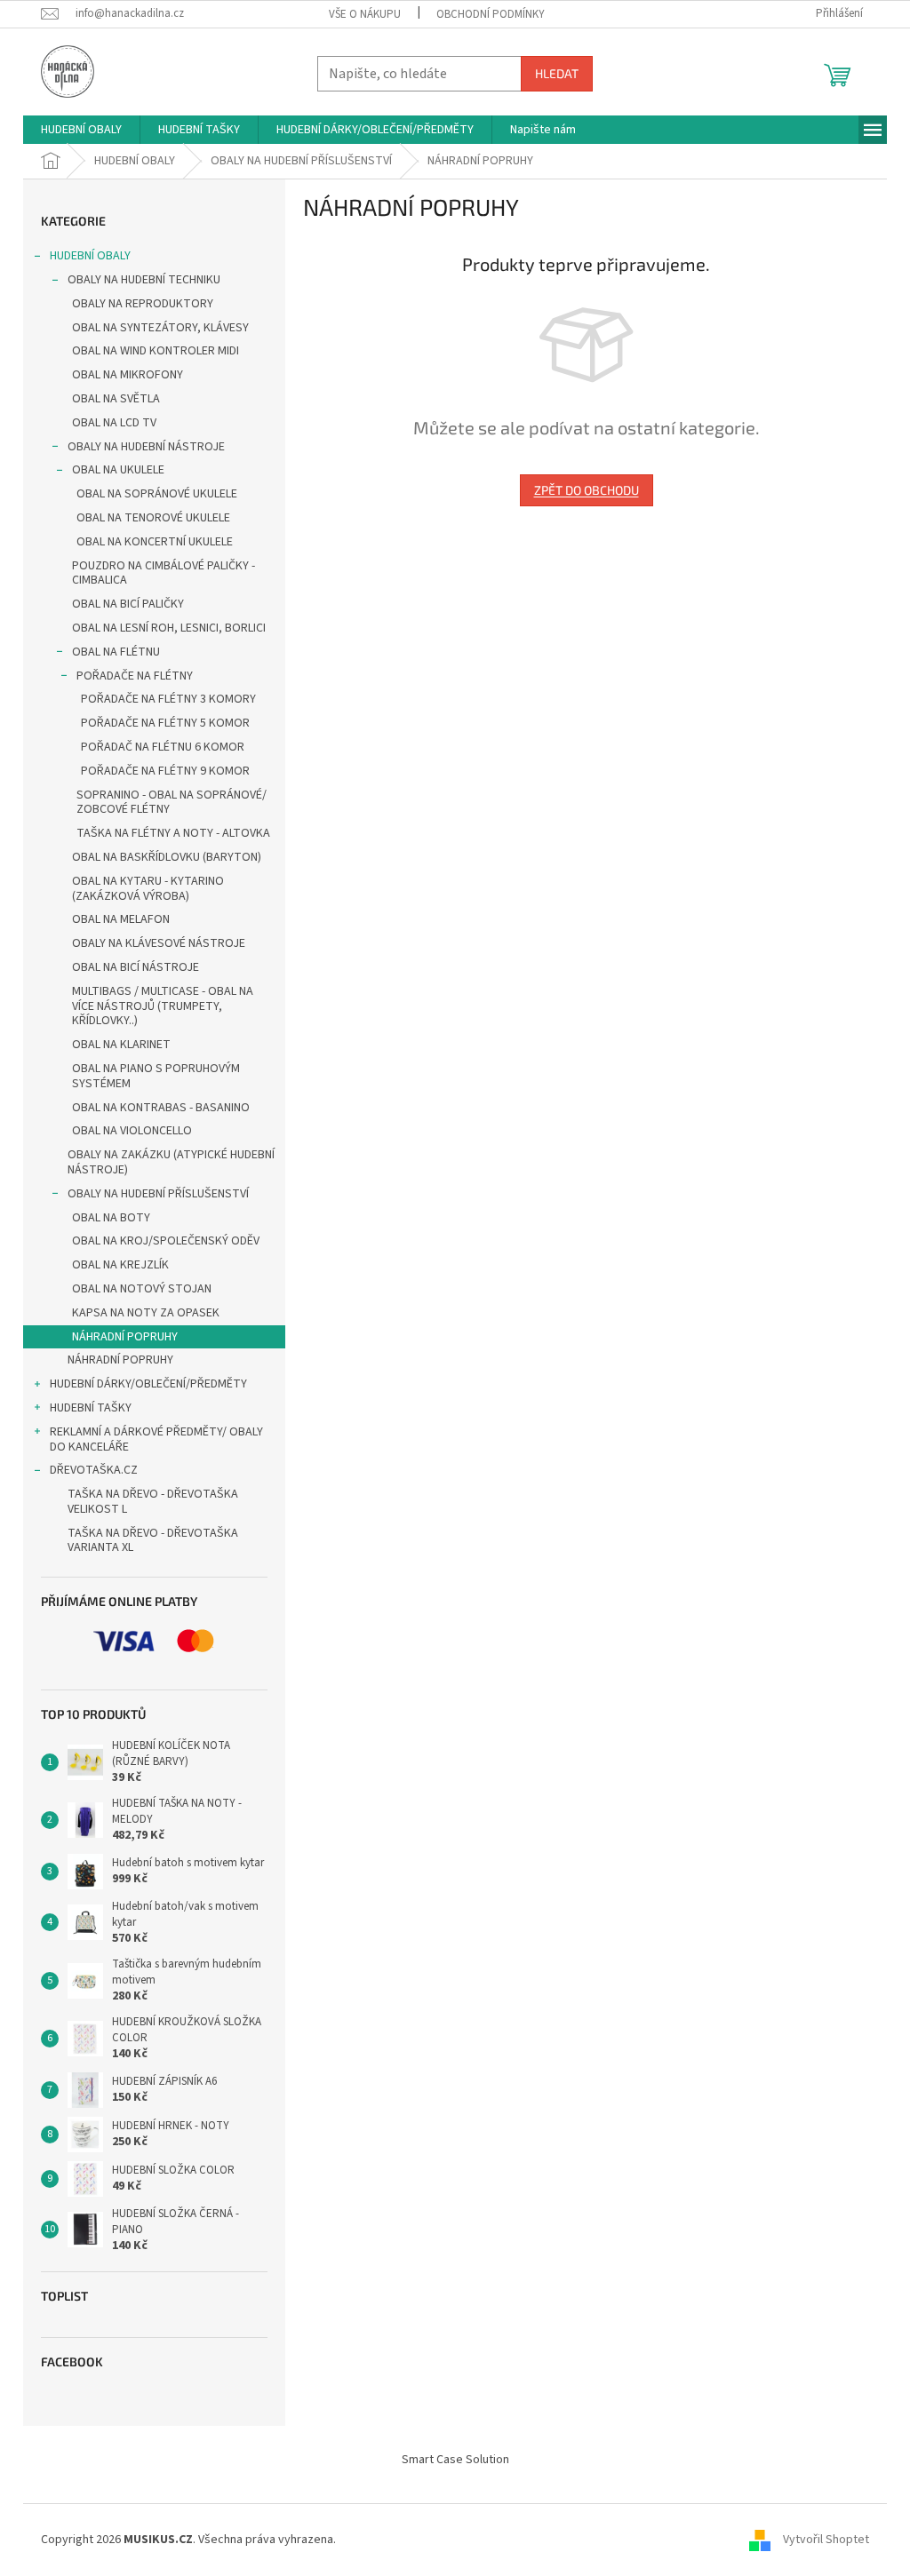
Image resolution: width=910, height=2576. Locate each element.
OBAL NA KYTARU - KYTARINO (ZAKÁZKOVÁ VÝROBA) (148, 889)
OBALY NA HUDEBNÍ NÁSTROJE (146, 447)
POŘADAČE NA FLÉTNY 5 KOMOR (165, 723)
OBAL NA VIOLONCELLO (132, 1131)
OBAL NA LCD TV (114, 423)
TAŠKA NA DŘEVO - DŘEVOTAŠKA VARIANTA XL (153, 1541)
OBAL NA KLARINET (121, 1045)
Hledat (557, 73)
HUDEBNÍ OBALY (90, 256)
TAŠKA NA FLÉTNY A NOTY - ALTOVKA (173, 833)
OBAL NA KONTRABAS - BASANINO (161, 1108)
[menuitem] (81, 130)
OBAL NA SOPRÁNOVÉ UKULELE (157, 494)
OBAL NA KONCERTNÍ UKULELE (155, 542)
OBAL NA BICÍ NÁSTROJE (136, 967)
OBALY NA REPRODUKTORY (143, 304)
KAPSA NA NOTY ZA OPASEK (146, 1313)
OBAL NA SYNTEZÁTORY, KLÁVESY (160, 328)
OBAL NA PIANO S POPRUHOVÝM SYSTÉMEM (156, 1076)
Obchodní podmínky (491, 14)
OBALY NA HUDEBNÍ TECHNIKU (144, 280)
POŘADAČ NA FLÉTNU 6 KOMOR (163, 747)
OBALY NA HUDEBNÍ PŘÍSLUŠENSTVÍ (158, 1194)
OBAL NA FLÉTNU (116, 652)
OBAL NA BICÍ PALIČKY (128, 604)
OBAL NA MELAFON (121, 919)
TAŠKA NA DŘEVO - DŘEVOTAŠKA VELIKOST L (153, 1502)
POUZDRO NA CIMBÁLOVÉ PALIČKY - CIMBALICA (164, 573)
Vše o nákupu (365, 14)
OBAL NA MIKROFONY (128, 375)
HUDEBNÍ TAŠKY (91, 1408)
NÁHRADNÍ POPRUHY (125, 1337)
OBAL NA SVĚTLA (116, 399)
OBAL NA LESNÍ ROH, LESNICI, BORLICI (169, 628)
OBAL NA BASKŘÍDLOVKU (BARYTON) (167, 857)
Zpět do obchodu (587, 490)
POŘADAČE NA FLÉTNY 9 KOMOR (165, 771)
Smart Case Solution (455, 2460)
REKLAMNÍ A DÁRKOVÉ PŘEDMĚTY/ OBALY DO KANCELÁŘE (156, 1439)
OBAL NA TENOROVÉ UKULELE (153, 518)
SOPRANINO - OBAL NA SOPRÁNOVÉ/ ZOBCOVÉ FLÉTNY (172, 803)
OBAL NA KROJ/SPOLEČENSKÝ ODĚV (166, 1241)
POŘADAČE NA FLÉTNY (135, 676)
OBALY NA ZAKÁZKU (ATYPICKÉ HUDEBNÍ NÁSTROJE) (171, 1162)
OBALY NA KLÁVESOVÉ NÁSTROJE (159, 943)
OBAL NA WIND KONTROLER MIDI (156, 351)
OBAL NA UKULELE (118, 470)
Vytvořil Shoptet (826, 2540)
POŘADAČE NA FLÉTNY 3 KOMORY (168, 699)
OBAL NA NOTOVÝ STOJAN (142, 1289)
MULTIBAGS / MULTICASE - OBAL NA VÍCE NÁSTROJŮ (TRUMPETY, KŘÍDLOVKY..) (163, 1006)
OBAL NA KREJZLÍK (120, 1265)
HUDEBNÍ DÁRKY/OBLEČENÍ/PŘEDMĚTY (148, 1384)
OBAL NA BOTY (111, 1218)
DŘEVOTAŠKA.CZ (94, 1470)
